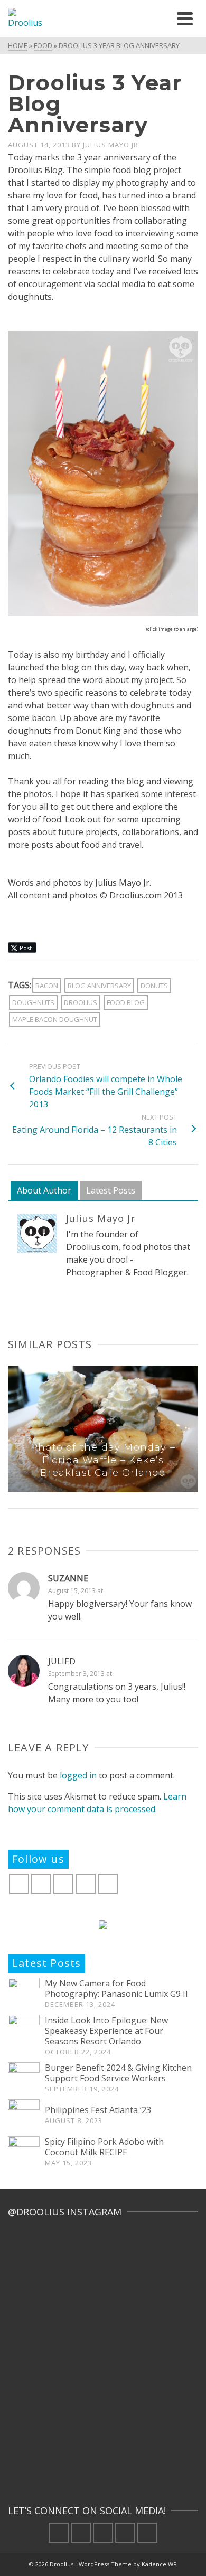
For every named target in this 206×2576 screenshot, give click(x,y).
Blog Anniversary (99, 986)
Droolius (81, 1002)
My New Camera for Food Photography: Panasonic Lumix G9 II (116, 1988)
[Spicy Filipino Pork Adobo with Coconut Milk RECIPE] (24, 2152)
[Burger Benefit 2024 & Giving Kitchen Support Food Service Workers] (24, 2078)
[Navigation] (185, 18)
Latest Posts (111, 1190)
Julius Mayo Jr (111, 145)
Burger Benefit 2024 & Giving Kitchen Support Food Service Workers (118, 2073)
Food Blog (126, 1002)
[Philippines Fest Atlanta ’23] (24, 2115)
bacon (47, 986)
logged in (78, 1775)
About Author (44, 1190)
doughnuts (33, 1002)
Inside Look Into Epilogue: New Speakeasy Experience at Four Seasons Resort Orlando (106, 2031)
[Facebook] (19, 1884)
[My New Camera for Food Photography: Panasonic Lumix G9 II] (24, 1994)
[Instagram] (63, 1884)
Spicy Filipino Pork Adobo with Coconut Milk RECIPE (104, 2147)
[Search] (161, 18)
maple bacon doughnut (55, 1019)
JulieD (62, 1661)
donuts (154, 986)
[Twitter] (41, 1884)
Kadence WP (159, 2564)
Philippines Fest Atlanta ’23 (99, 2110)
